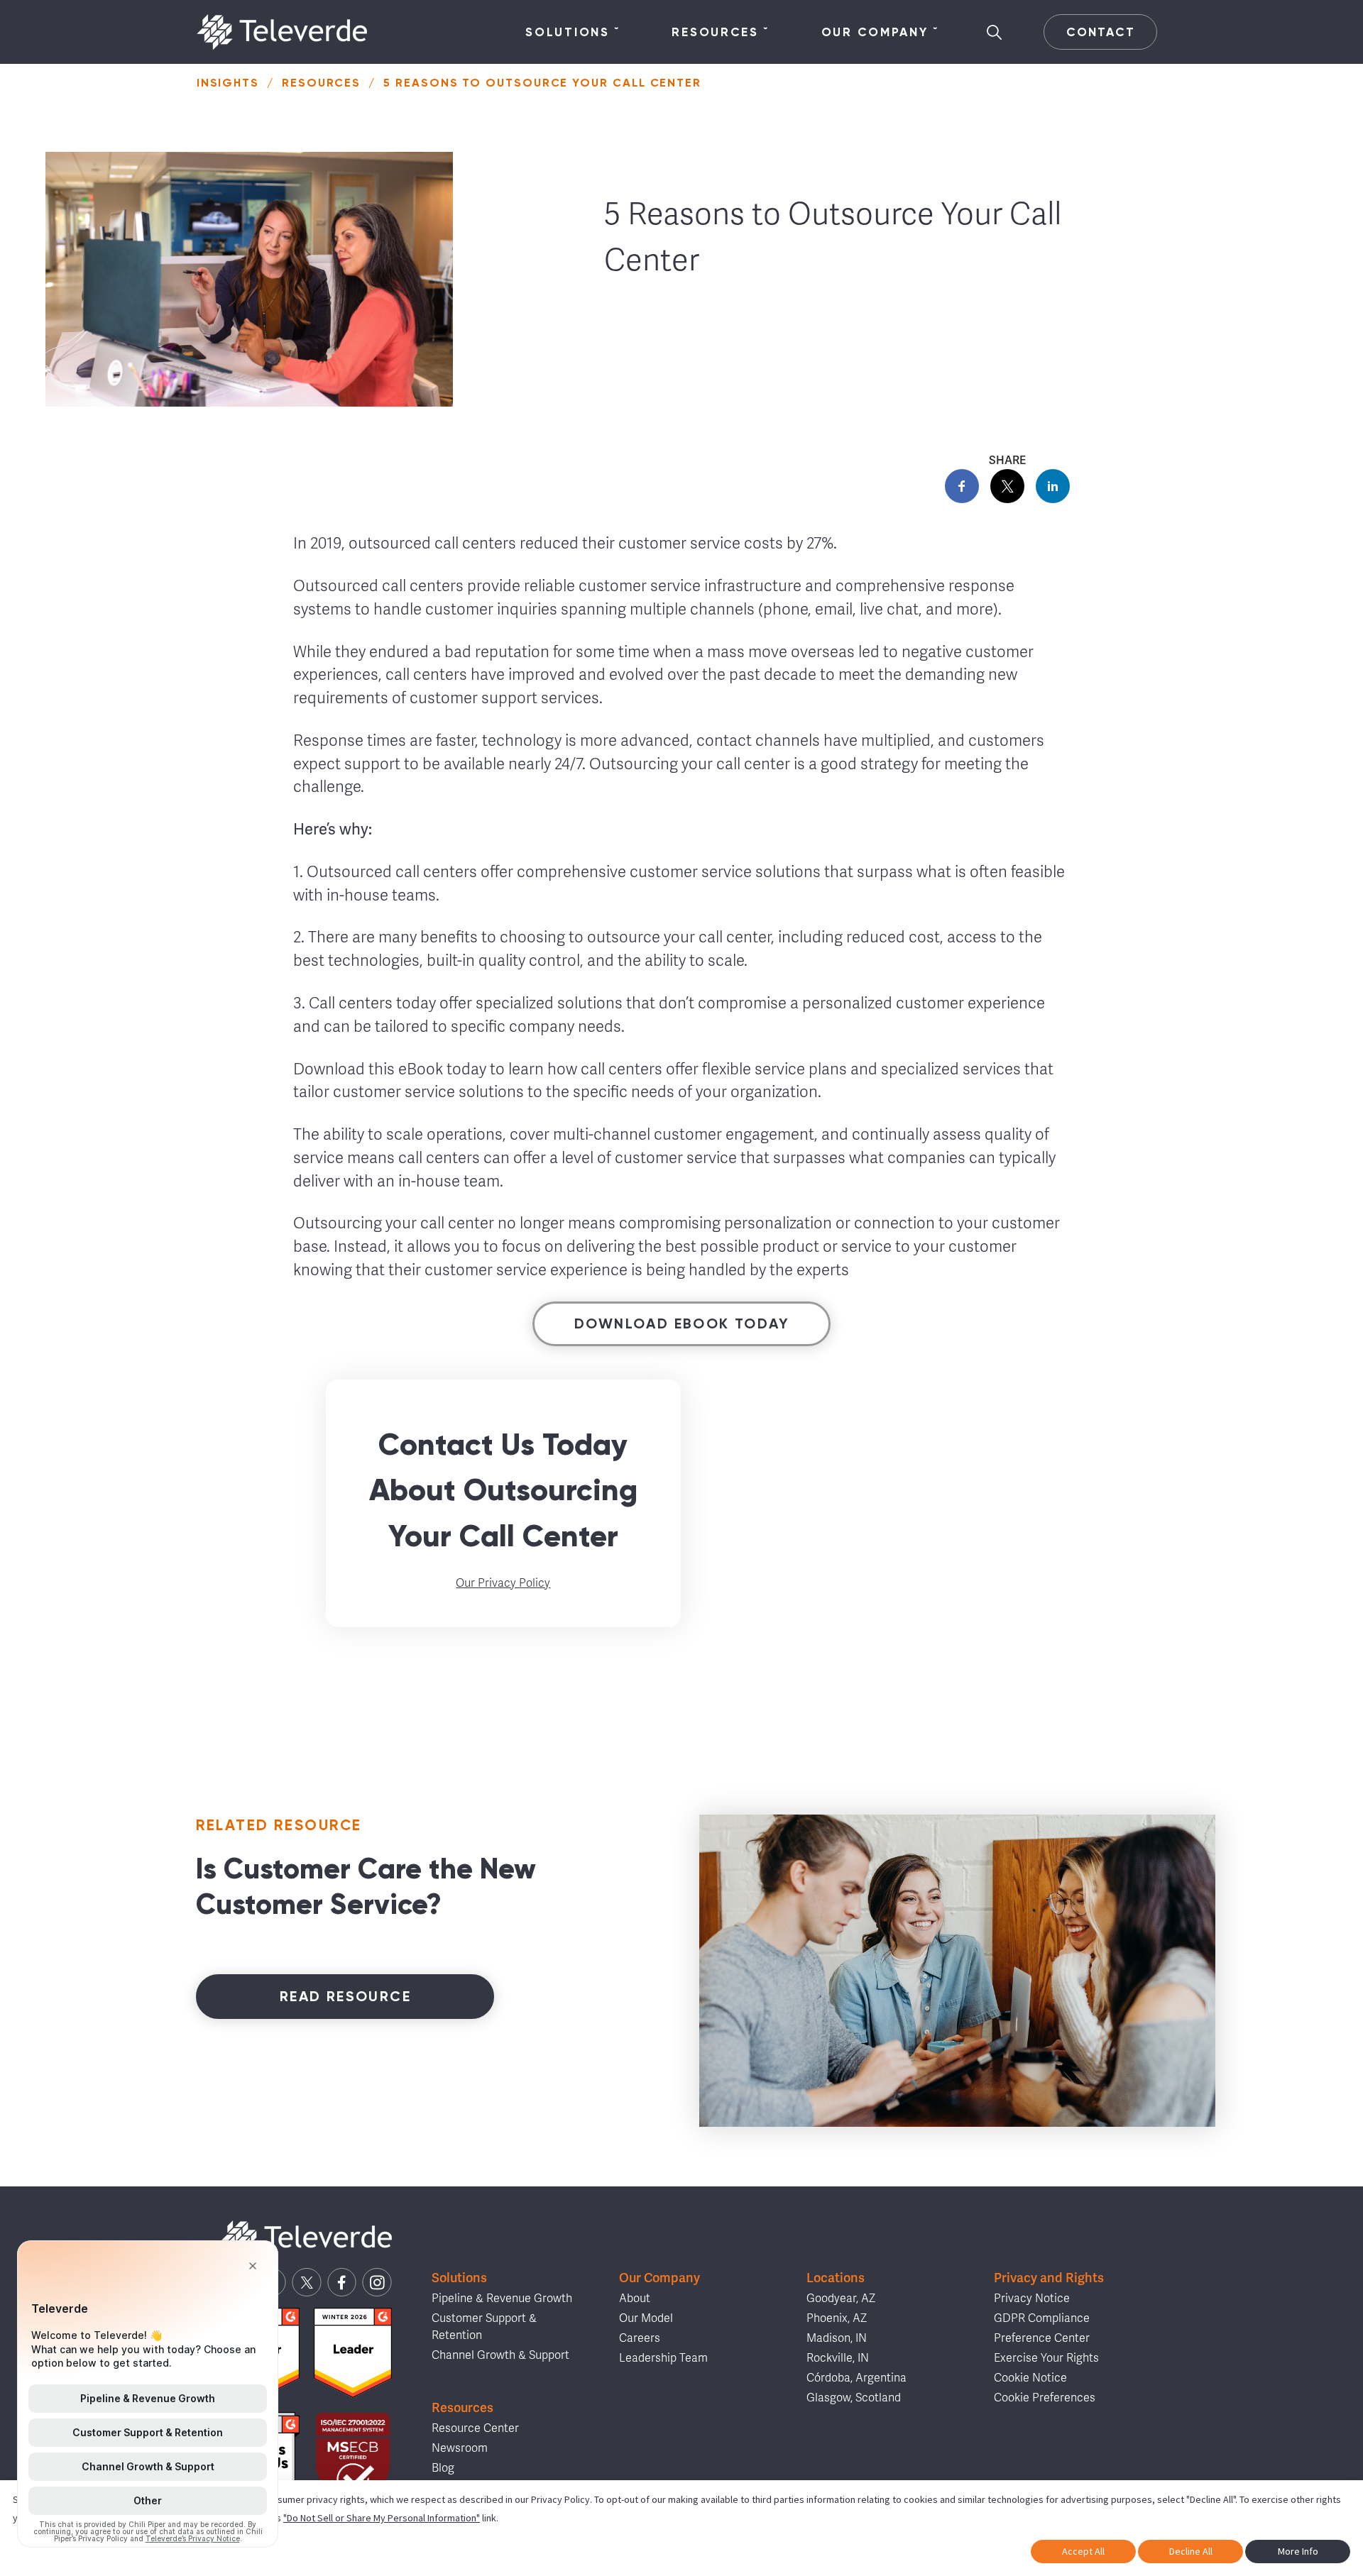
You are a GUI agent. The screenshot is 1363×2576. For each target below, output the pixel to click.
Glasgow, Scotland (854, 2398)
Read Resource (345, 1996)
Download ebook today (681, 1323)
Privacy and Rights (1049, 2278)
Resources (715, 32)
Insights (228, 83)
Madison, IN (837, 2338)
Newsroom (460, 2448)
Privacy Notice (1032, 2299)
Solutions (567, 32)
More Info (1298, 2551)
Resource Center (475, 2428)
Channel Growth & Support (500, 2355)
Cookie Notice (1030, 2378)
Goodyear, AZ (841, 2299)
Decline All (1191, 2551)
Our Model (646, 2318)
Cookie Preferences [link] (1045, 2398)
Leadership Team (663, 2358)
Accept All (1083, 2551)
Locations (836, 2278)
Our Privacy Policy (503, 1583)
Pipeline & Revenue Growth (502, 2299)
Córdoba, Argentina (856, 2378)
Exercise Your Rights (1046, 2358)
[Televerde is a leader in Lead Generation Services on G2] (353, 2353)
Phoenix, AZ (837, 2318)
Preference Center (1042, 2338)
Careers (640, 2338)
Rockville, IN (838, 2358)
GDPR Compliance (1042, 2318)
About (635, 2299)
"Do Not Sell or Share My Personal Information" (382, 2518)
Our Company (875, 32)
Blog (443, 2468)
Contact (1101, 32)
